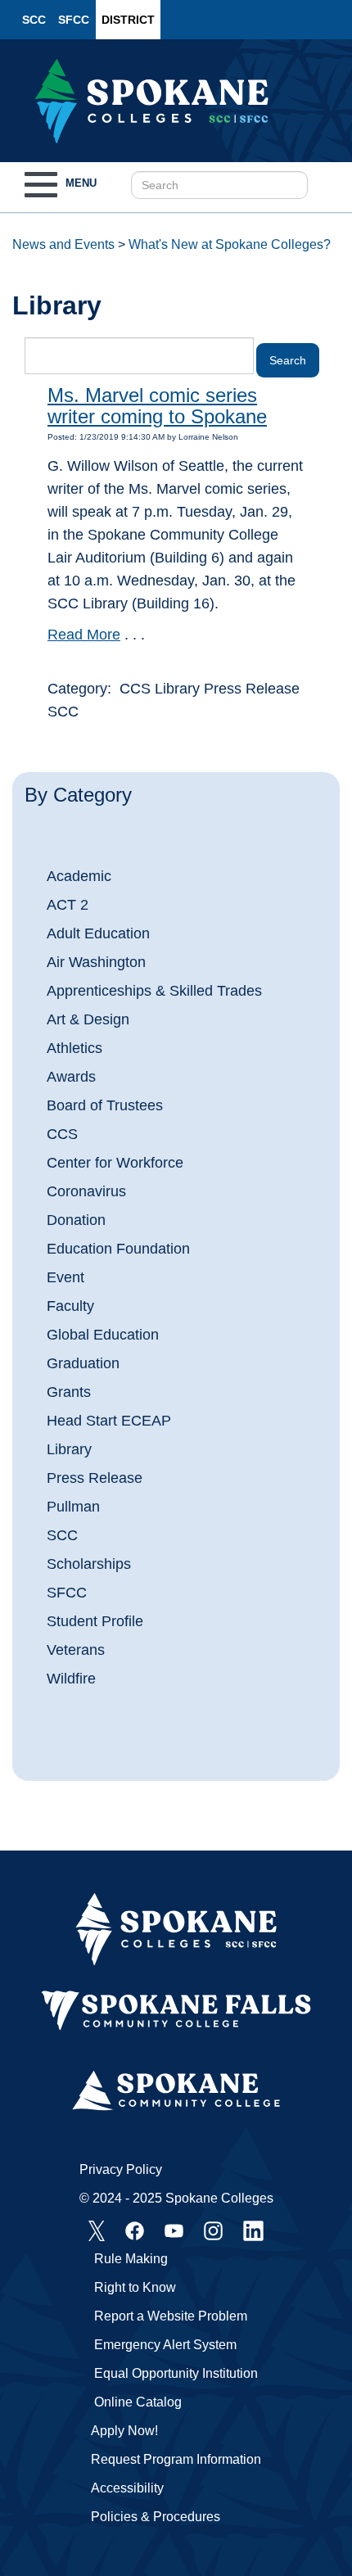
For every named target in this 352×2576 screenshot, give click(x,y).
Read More (84, 635)
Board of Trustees (105, 1105)
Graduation (83, 1363)
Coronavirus (86, 1191)
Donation (76, 1220)
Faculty (70, 1306)
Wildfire (71, 1679)
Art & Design (88, 1019)
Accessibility (127, 2488)
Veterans (76, 1650)
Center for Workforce (115, 1163)
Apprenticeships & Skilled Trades (154, 991)
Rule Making (131, 2259)
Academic (79, 876)
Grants (69, 1392)
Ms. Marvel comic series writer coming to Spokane (157, 406)
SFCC (74, 20)
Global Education (103, 1335)
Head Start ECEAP (109, 1421)
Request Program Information (176, 2459)
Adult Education (98, 933)
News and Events (63, 244)
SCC (34, 20)
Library (69, 1449)
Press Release (95, 1478)
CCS (62, 1134)
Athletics (74, 1048)
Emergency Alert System (165, 2345)
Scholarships (89, 1564)
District (128, 20)
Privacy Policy (121, 2169)
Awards (71, 1077)
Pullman (73, 1507)
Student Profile (95, 1621)
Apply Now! (124, 2431)
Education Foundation (118, 1249)
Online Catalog (138, 2402)
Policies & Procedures (156, 2517)
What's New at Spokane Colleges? (230, 244)
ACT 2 (68, 905)
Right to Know (135, 2287)
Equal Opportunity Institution (176, 2373)
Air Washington (96, 962)
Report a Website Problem (171, 2316)
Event (65, 1277)
